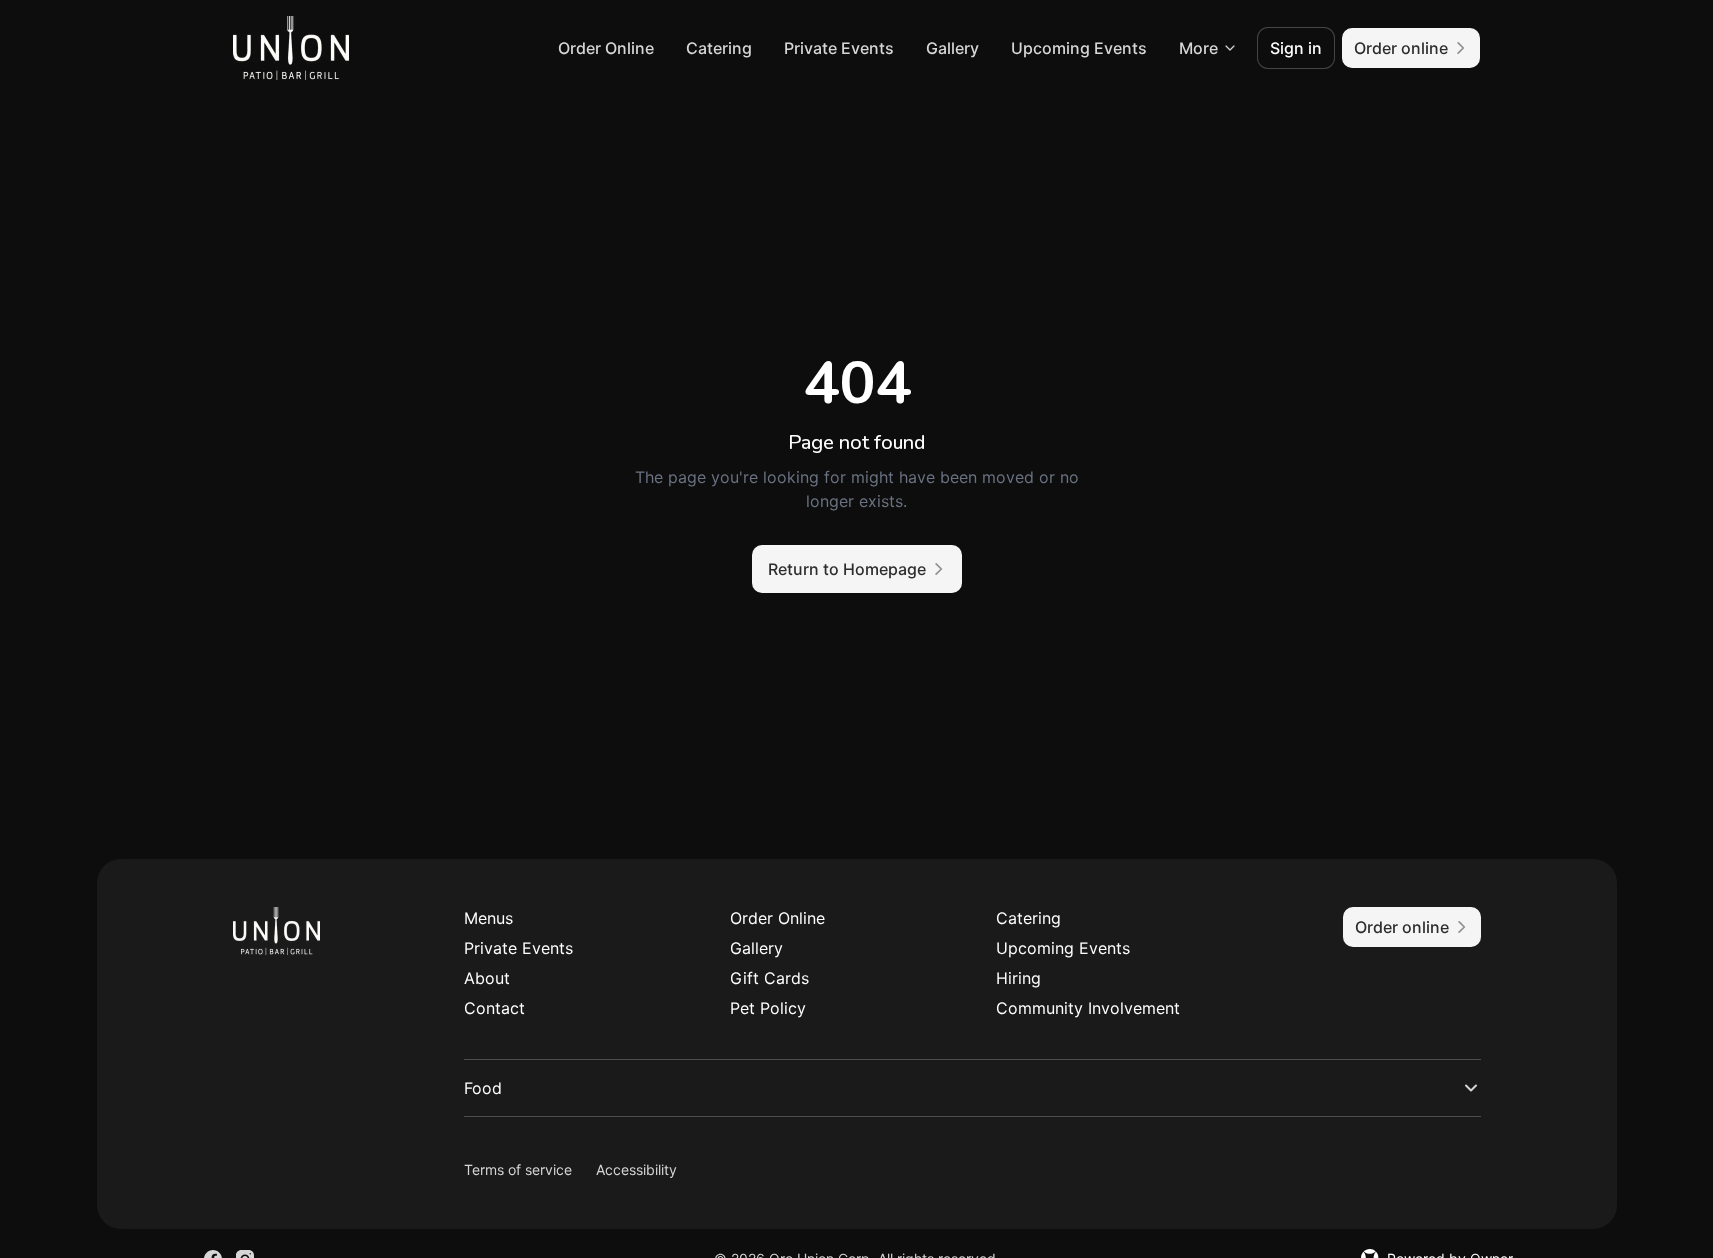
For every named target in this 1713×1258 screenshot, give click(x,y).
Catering (719, 48)
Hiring (1018, 978)
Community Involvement (1088, 1008)
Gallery (952, 48)
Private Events (839, 48)
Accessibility (636, 1169)
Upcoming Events (1079, 48)
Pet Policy (768, 1008)
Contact (494, 1008)
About (487, 978)
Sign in (1296, 48)
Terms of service (518, 1169)
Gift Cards (769, 978)
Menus (488, 918)
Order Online (606, 48)
